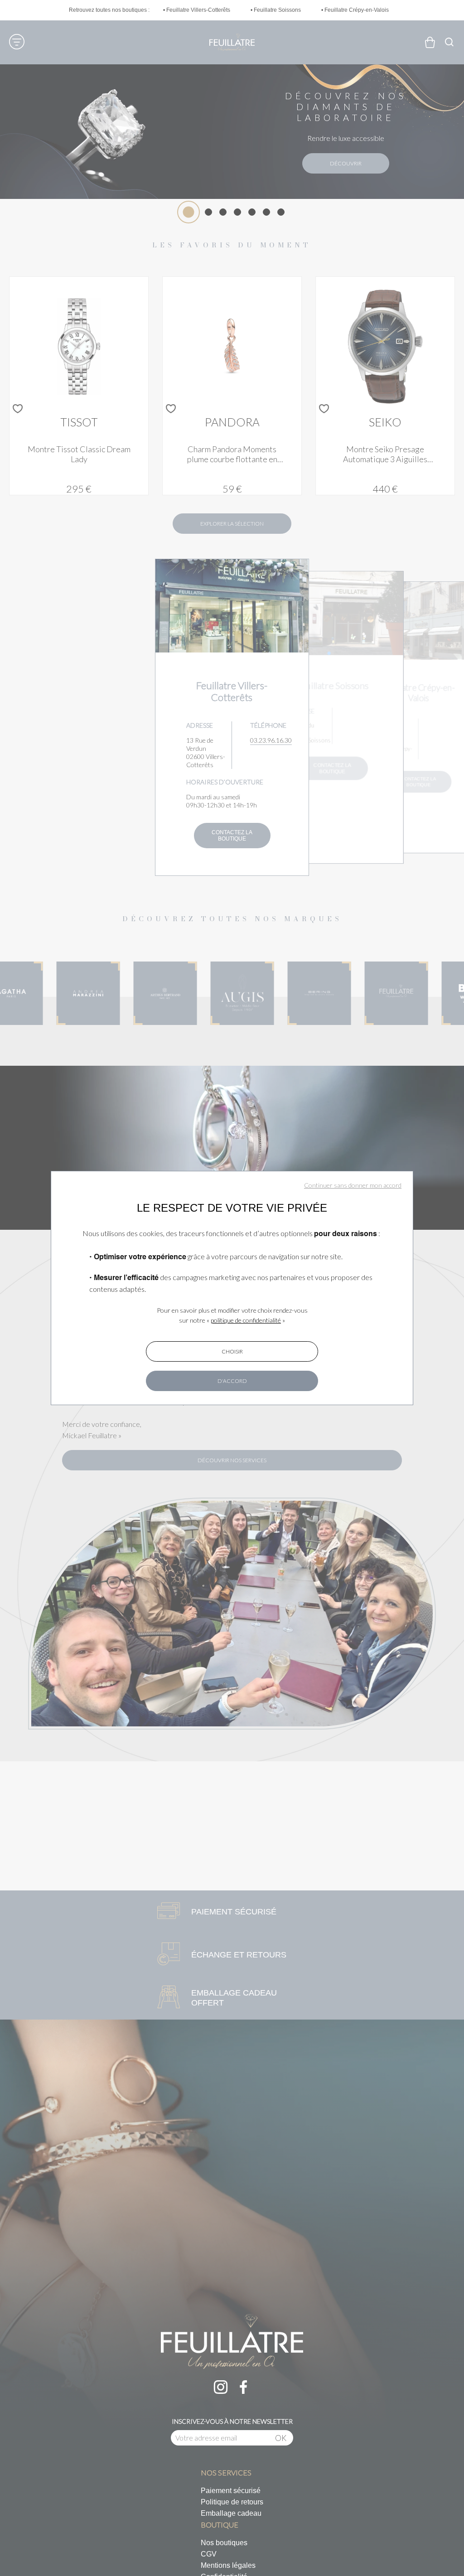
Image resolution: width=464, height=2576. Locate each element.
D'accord (232, 1381)
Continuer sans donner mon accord (353, 1185)
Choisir (232, 1351)
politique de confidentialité (246, 1320)
